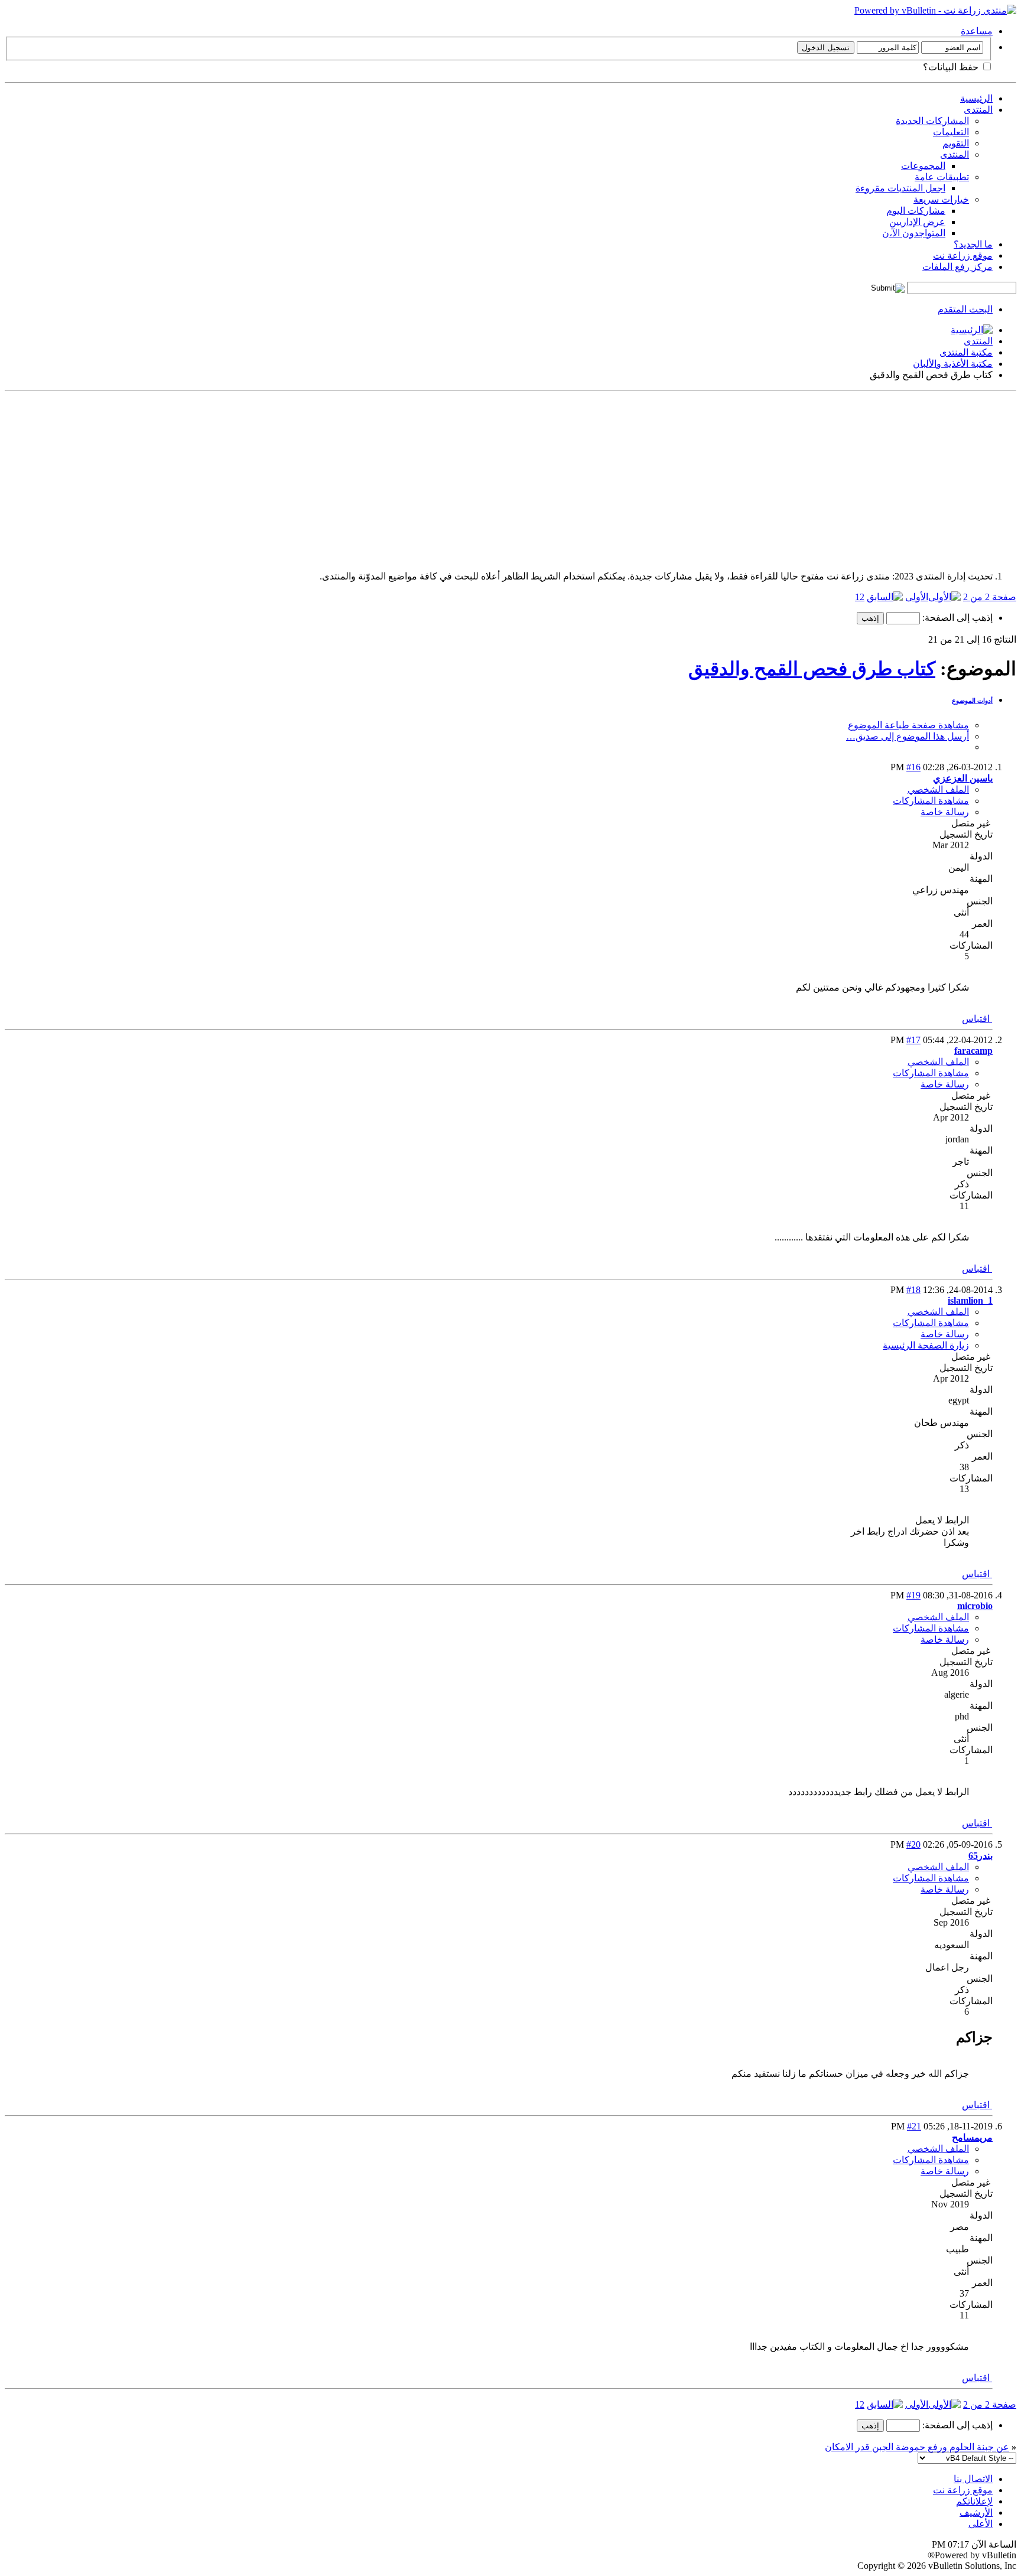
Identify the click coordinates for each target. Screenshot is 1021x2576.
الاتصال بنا (973, 2479)
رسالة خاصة (945, 812)
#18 (913, 1290)
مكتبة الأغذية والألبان (953, 364)
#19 (913, 1595)
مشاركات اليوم (916, 211)
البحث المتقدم (965, 309)
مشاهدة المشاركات (931, 801)
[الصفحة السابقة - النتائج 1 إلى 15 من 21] (885, 597)
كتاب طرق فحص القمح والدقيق (812, 669)
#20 (913, 1844)
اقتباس (977, 1019)
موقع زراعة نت (963, 255)
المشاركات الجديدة (932, 121)
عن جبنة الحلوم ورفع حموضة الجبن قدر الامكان (917, 2447)
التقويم (956, 143)
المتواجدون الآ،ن (914, 233)
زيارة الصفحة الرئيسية (926, 1345)
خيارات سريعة (941, 199)
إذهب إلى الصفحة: (956, 618)
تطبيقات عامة (942, 177)
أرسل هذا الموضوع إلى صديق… (908, 736)
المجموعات (923, 166)
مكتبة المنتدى (966, 352)
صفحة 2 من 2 (990, 597)
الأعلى (981, 2524)
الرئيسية (976, 98)
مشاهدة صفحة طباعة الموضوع (908, 725)
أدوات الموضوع (972, 701)
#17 (913, 1040)
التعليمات (951, 132)
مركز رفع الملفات (957, 267)
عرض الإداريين (917, 222)
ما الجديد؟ (973, 244)
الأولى (917, 597)
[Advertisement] (662, 478)
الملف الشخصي (938, 789)
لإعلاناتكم (974, 2501)
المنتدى (978, 110)
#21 (914, 2126)
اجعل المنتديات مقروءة (900, 188)
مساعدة (977, 31)
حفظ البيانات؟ (952, 67)
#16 (913, 767)
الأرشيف (976, 2513)
